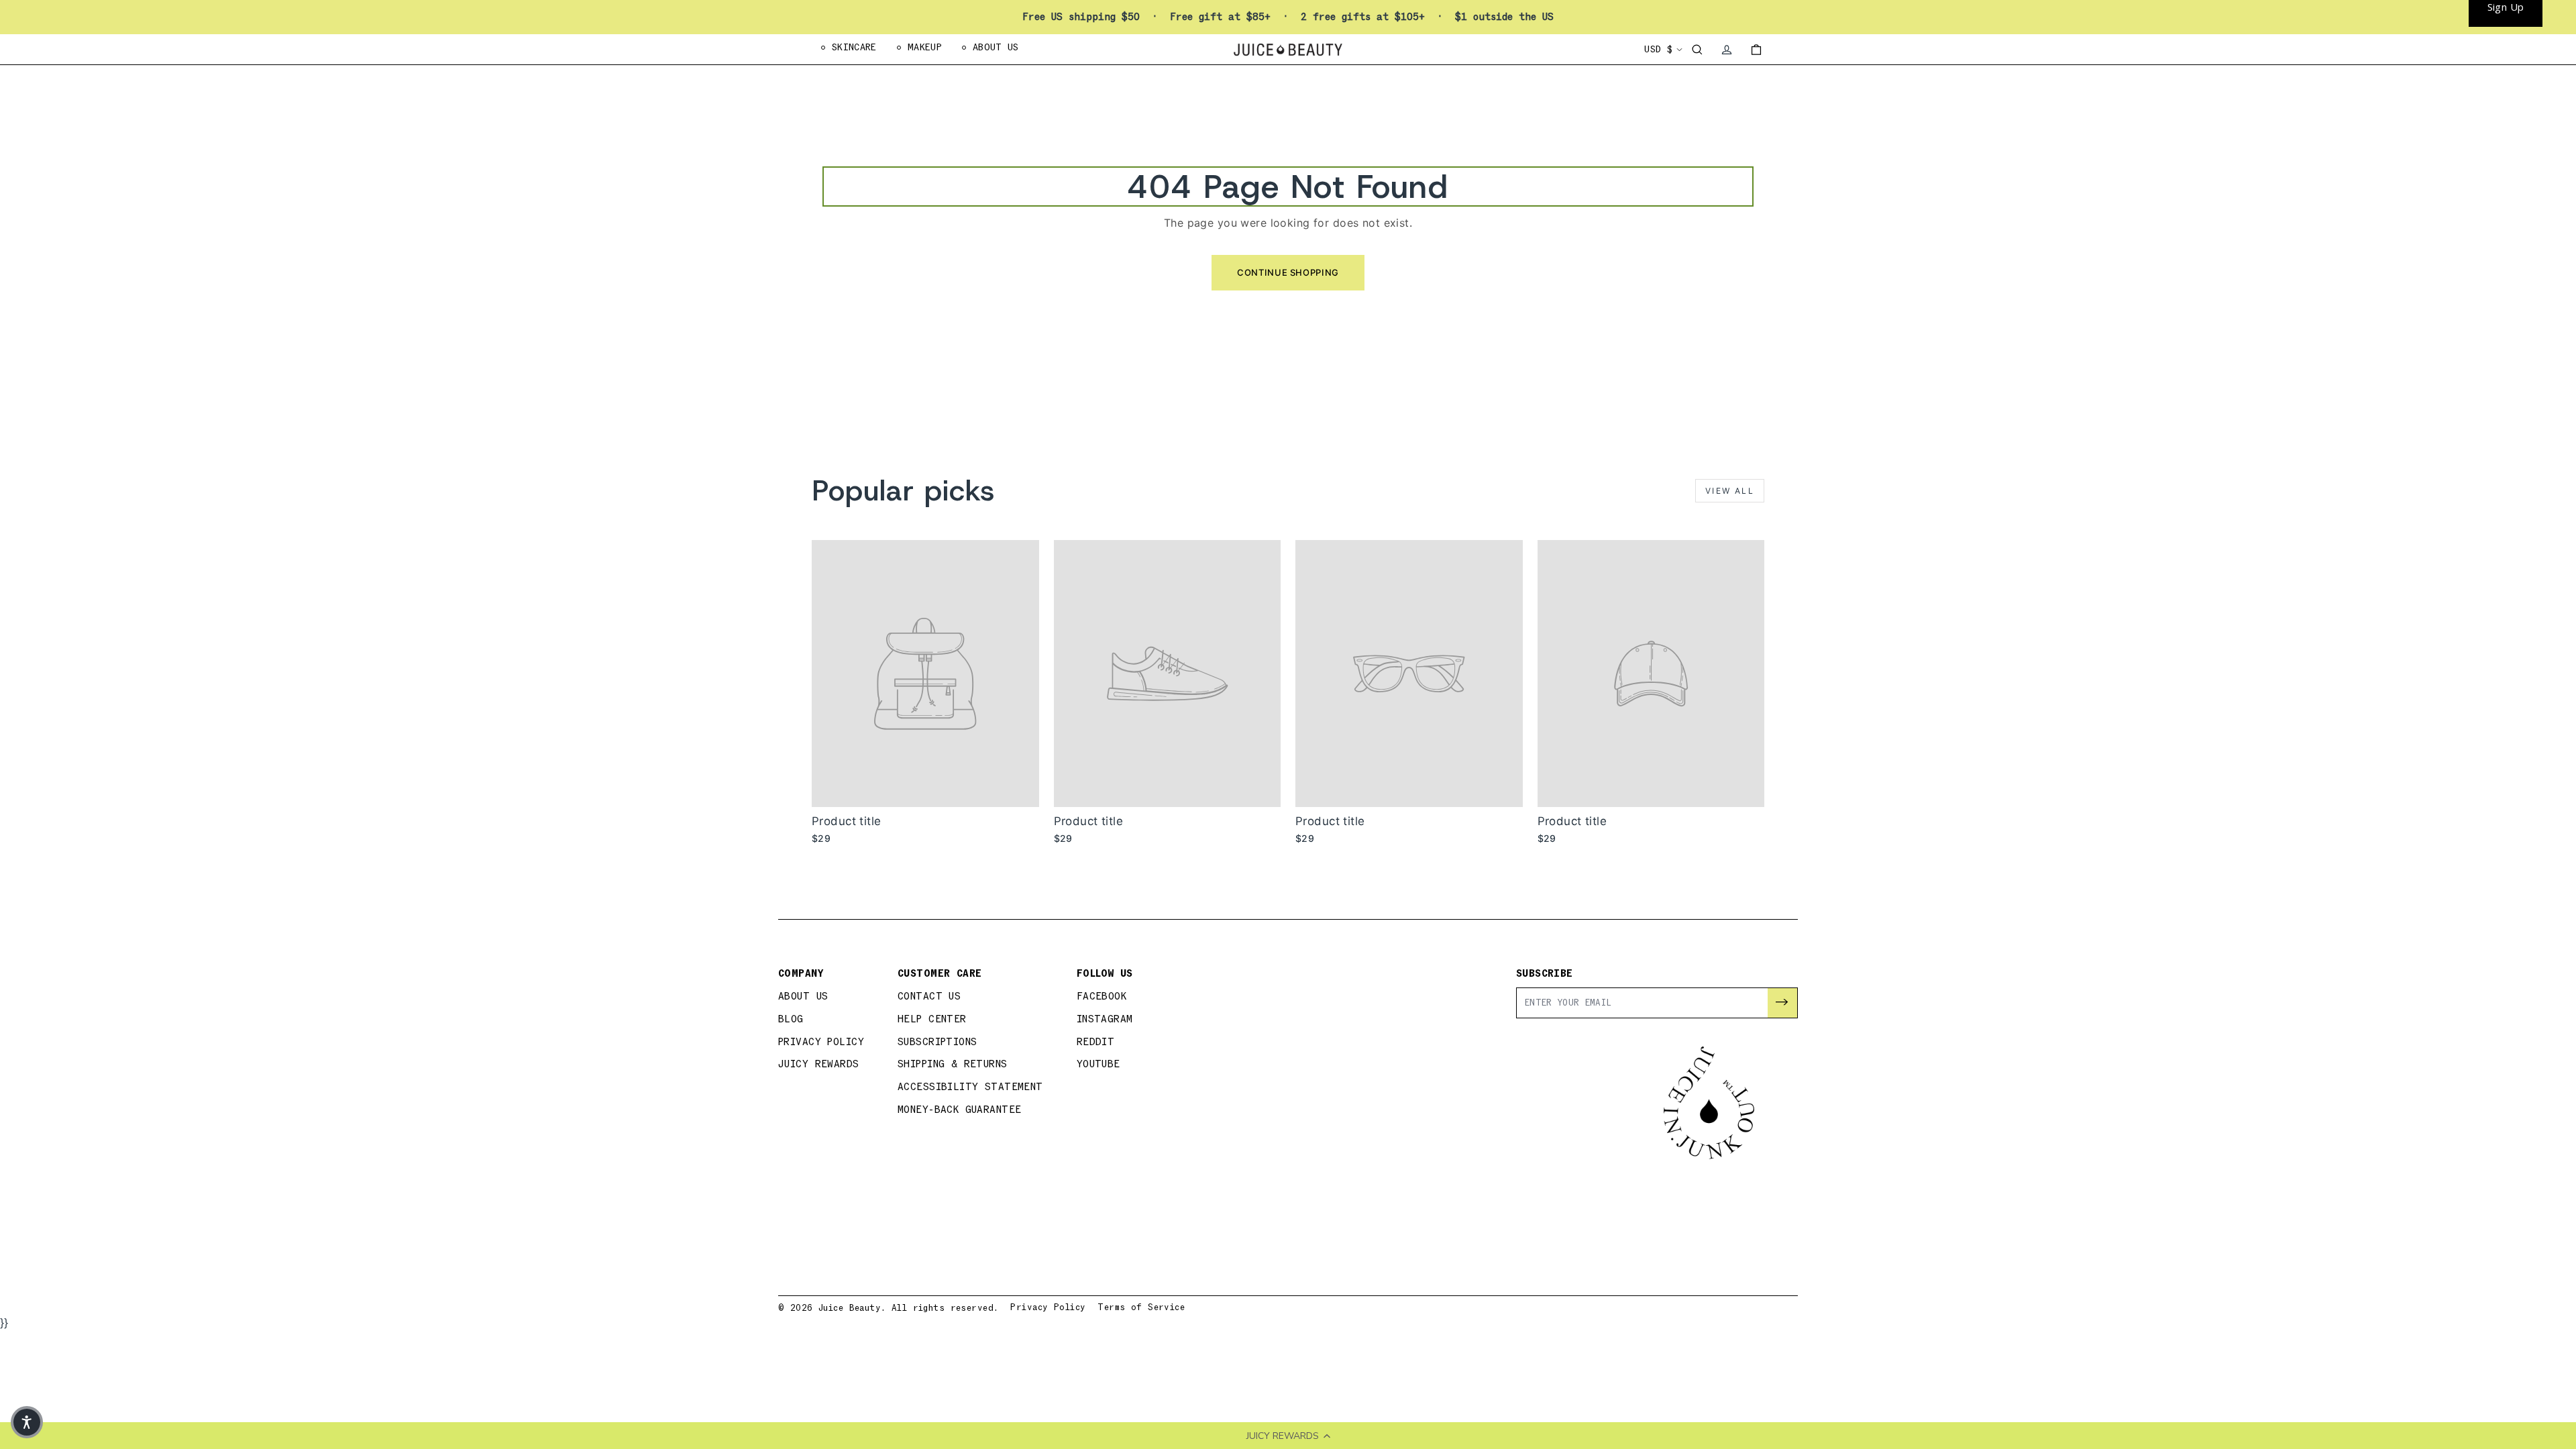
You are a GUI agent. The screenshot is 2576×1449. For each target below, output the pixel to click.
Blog (791, 1019)
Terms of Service (1141, 1307)
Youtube (1098, 1064)
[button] (27, 1422)
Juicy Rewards (819, 1064)
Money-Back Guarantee (960, 1110)
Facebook (1102, 997)
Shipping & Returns (953, 1064)
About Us (803, 997)
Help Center (932, 1019)
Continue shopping (1288, 272)
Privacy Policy (821, 1042)
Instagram (1105, 1019)
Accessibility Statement (970, 1087)
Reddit (1096, 1042)
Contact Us (929, 997)
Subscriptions (937, 1042)
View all (1730, 491)
